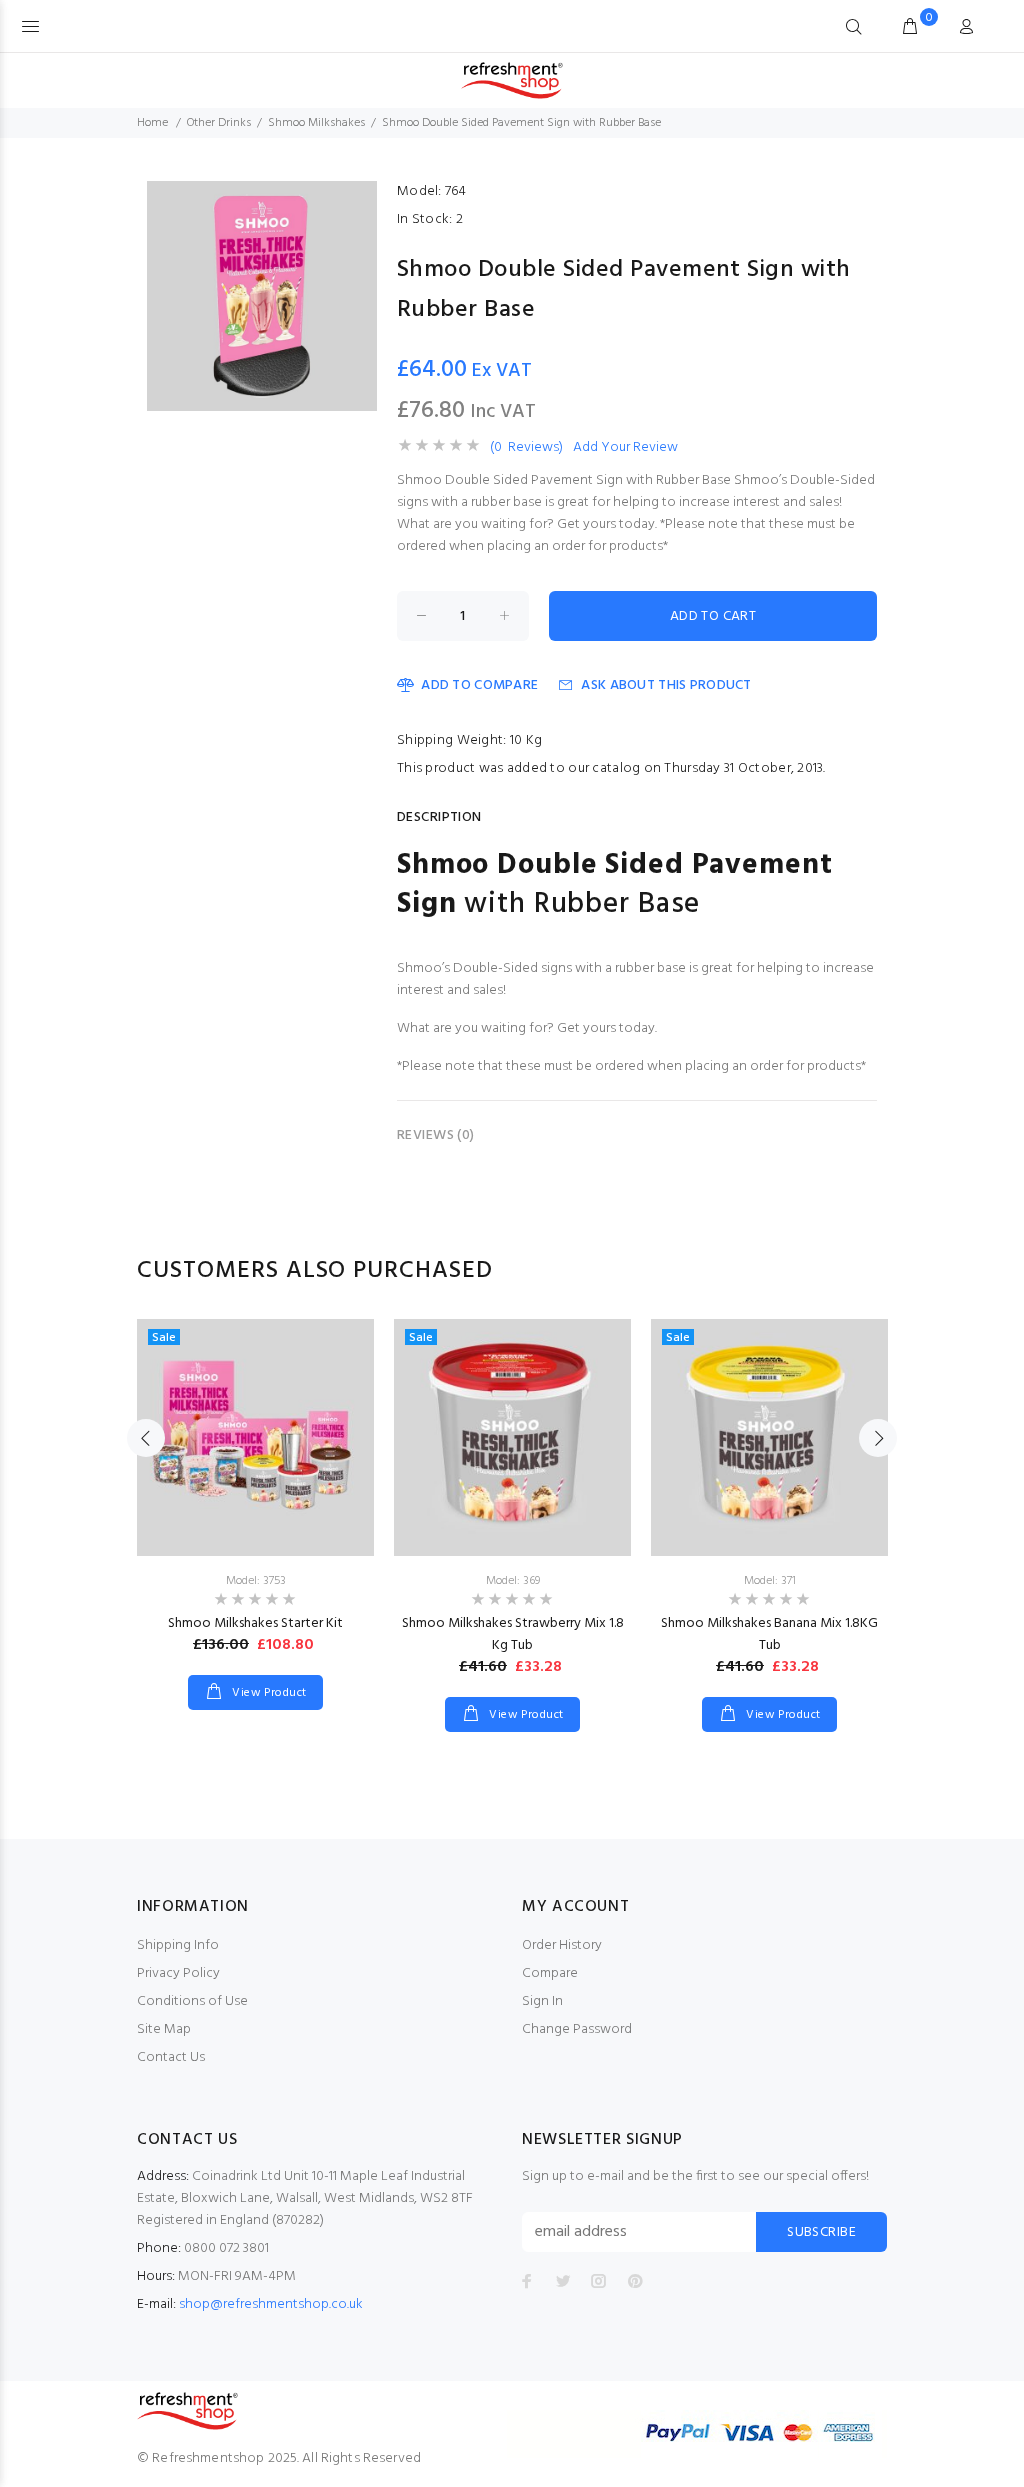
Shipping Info (178, 1945)
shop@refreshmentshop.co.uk (271, 2304)
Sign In (542, 2001)
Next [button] (878, 1438)
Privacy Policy (178, 1973)
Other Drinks (219, 123)
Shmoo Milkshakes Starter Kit (255, 1623)
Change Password (577, 2029)
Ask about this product (666, 685)
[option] (255, 1494)
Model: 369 (513, 1581)
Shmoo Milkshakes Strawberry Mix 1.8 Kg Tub (513, 1634)
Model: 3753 (256, 1581)
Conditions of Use (192, 2001)
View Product (268, 1693)
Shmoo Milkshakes (316, 123)
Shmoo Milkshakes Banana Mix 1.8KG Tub (769, 1634)
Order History (562, 1945)
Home (152, 123)
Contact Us (171, 2057)
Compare (550, 1973)
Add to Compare (479, 685)
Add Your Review (625, 448)
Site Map (164, 2029)
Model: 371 (770, 1581)
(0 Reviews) (526, 448)
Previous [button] (146, 1438)
